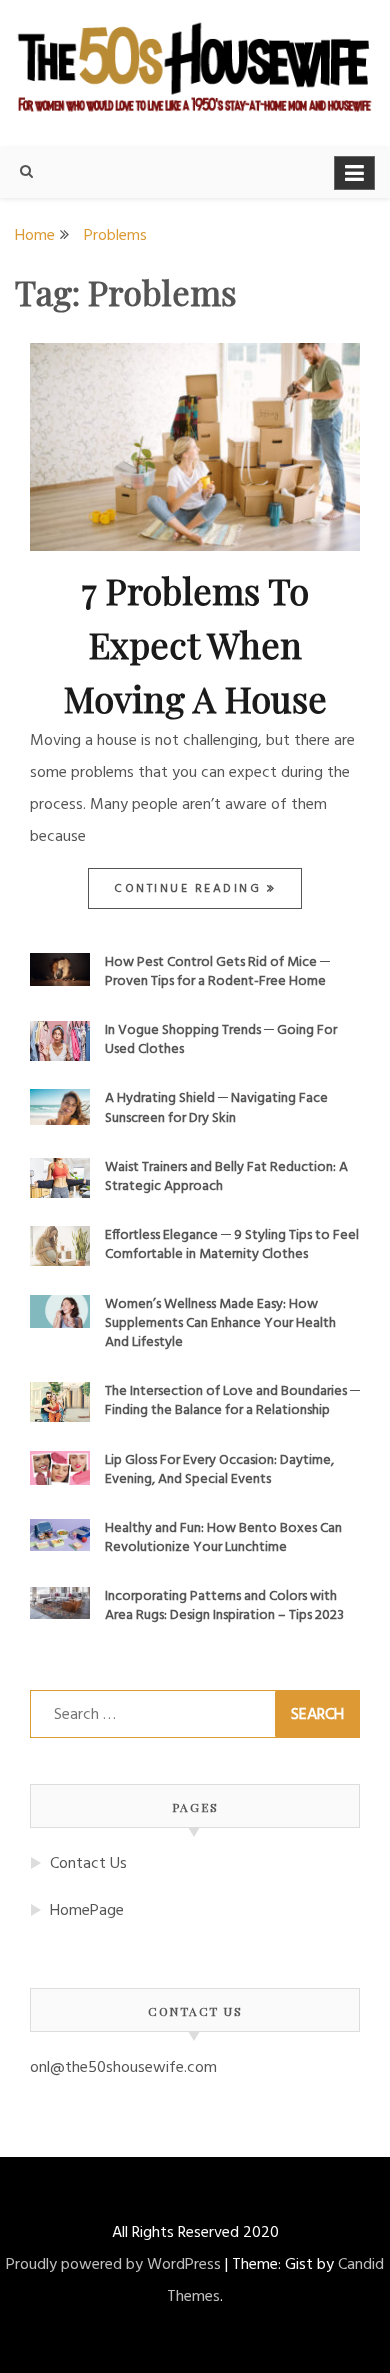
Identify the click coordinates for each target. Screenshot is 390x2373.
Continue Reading (190, 889)
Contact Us (88, 1864)
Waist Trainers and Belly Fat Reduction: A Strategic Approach (226, 1177)
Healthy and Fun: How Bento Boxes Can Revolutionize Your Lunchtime (223, 1538)
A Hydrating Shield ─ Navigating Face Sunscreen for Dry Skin (216, 1108)
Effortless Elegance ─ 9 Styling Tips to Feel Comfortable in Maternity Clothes (232, 1245)
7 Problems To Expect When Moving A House (195, 644)
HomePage (87, 1911)
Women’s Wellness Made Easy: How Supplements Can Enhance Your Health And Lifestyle (220, 1323)
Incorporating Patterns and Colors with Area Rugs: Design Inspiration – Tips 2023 (224, 1606)
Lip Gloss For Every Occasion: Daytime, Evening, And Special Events (219, 1470)
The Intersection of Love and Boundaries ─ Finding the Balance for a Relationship (232, 1401)
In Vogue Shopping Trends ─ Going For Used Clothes (221, 1040)
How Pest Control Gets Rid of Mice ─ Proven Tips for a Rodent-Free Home (217, 972)
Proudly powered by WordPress (113, 2265)
